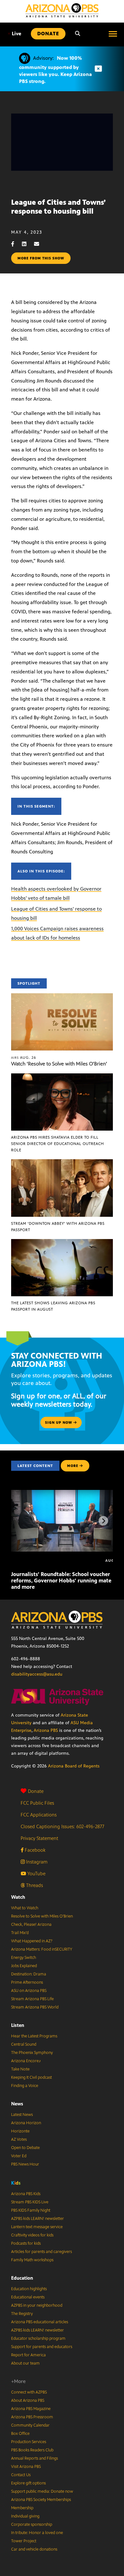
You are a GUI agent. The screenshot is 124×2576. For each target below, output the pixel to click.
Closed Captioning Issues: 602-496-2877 (62, 1826)
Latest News (22, 2115)
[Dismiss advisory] (98, 69)
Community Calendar (30, 2425)
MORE (73, 1466)
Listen (18, 2025)
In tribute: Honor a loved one (37, 2533)
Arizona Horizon (26, 2123)
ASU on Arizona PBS (29, 1991)
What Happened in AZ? (32, 1941)
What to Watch (25, 1908)
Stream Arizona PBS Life (32, 1999)
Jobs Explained (24, 1966)
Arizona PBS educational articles (40, 2322)
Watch (18, 1897)
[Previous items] (21, 1521)
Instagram (36, 1862)
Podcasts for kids (26, 2243)
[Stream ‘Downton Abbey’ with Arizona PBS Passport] (62, 1163)
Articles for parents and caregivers (41, 2252)
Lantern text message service (37, 2227)
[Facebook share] (16, 244)
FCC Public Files (37, 1803)
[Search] (78, 34)
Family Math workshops (32, 2260)
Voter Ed (19, 2156)
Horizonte (20, 2131)
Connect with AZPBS (29, 2392)
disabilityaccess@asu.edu (37, 1674)
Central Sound (24, 2044)
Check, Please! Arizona (31, 1925)
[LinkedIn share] (27, 244)
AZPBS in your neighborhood (37, 2305)
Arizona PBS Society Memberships (41, 2500)
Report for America (28, 2355)
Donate (36, 1791)
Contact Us (21, 2475)
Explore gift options (28, 2483)
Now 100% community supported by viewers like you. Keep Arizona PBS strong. (55, 70)
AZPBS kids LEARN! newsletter (38, 2219)
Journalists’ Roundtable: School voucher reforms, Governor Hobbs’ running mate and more (61, 1581)
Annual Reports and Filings (34, 2458)
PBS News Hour (25, 2164)
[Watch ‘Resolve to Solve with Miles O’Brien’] (62, 997)
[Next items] (103, 1521)
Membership (22, 2508)
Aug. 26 (24, 1057)
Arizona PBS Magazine (31, 2409)
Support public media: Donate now (42, 2491)
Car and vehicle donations (34, 2549)
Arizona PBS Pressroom (32, 2417)
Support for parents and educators (42, 2347)
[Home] (62, 10)
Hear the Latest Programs (34, 2036)
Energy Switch (24, 1958)
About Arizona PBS (28, 2400)
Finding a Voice (25, 2086)
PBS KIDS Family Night (31, 2210)
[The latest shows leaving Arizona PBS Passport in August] (62, 1242)
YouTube (36, 1873)
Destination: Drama (29, 1974)
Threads (34, 1885)
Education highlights (29, 2289)
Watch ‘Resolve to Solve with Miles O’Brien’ (59, 1064)
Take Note (20, 2069)
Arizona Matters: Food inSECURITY (42, 1949)
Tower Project (24, 2541)
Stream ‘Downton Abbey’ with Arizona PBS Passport (58, 1227)
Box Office (20, 2434)
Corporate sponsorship (32, 2524)
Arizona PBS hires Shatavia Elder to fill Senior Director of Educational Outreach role (58, 1144)
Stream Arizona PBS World (35, 2007)
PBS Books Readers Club (32, 2450)
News (17, 2104)
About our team (25, 2363)
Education (22, 2278)
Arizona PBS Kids (26, 2194)
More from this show (41, 258)
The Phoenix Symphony (32, 2053)
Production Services (29, 2442)
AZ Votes (19, 2139)
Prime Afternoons (27, 1982)
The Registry (22, 2314)
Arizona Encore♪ (26, 2061)
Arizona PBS (46, 1730)
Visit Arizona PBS (26, 2467)
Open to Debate (25, 2148)
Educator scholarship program (38, 2338)
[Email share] (40, 244)
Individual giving (25, 2516)
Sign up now (59, 1422)
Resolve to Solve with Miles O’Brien (42, 1916)
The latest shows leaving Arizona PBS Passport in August (53, 1306)
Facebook (34, 1850)
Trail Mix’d (20, 1933)
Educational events (28, 2297)
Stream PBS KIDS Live (30, 2202)
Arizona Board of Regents (74, 1766)
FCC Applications (39, 1815)
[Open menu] (113, 34)
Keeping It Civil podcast (31, 2077)
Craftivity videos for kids (32, 2235)
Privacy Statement (39, 1838)
